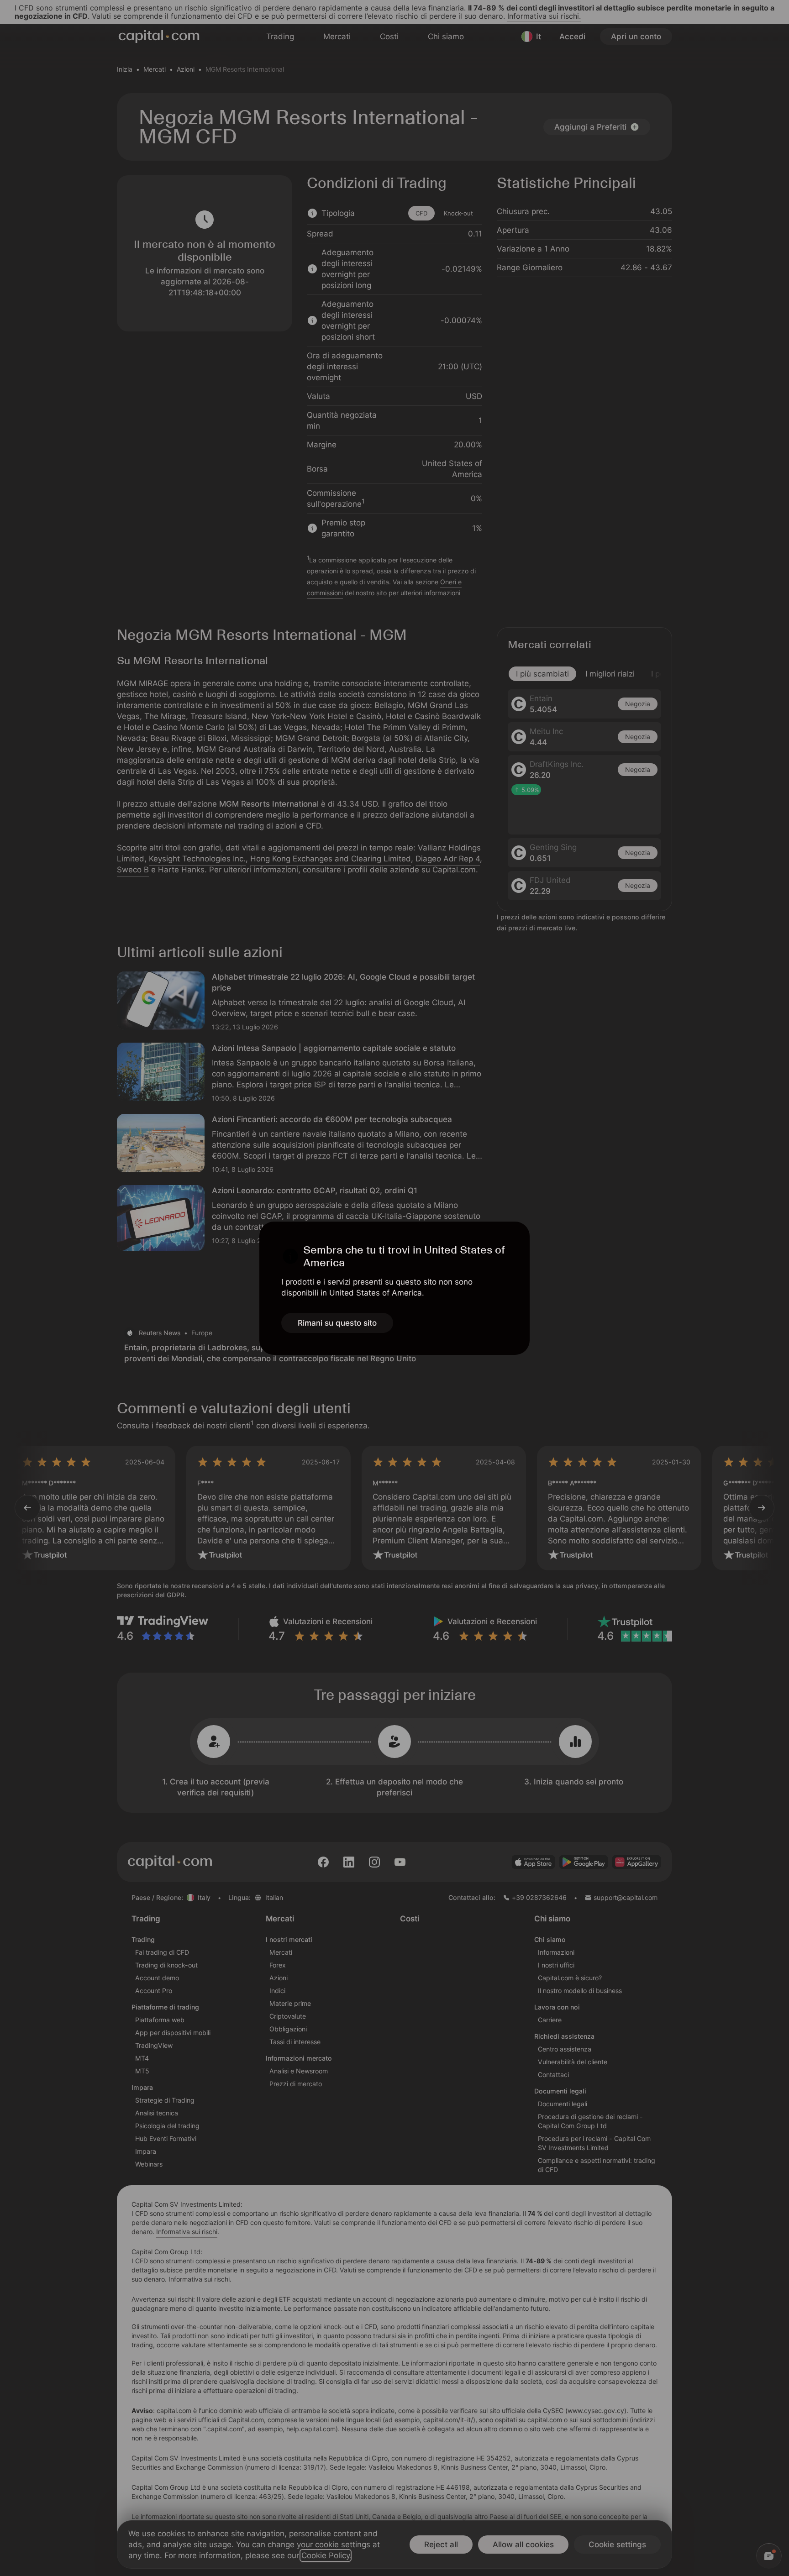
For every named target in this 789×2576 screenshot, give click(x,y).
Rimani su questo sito (337, 1323)
